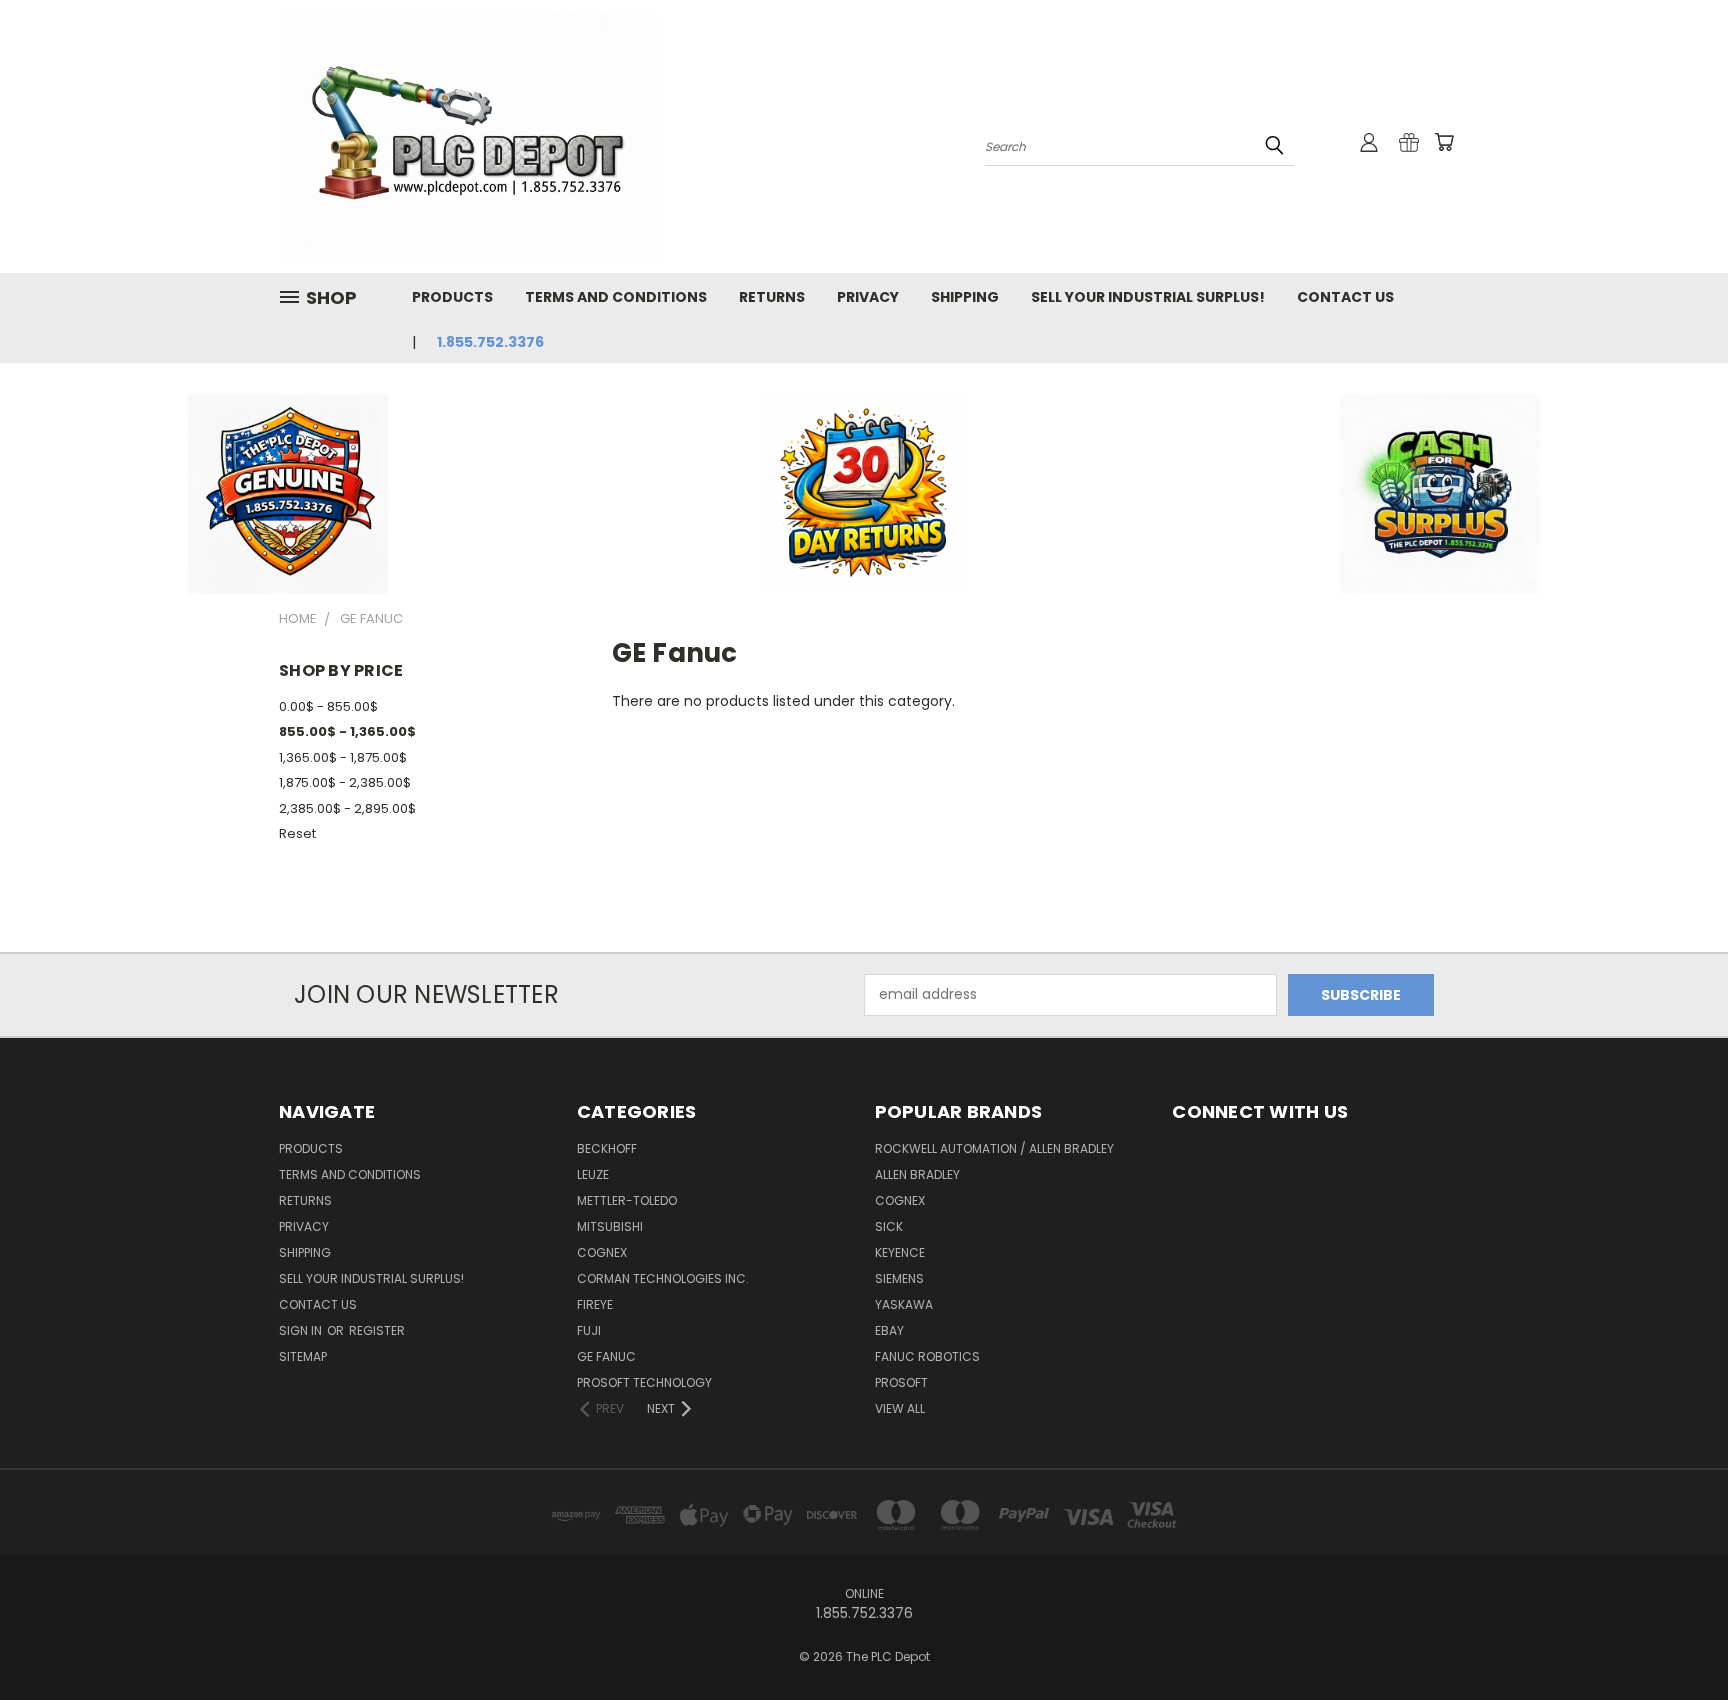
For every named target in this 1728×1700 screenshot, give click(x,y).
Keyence (900, 1252)
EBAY (889, 1330)
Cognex (602, 1252)
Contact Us (1345, 297)
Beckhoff (607, 1148)
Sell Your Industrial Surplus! (1148, 297)
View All (900, 1408)
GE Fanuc (606, 1356)
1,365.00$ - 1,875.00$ (343, 757)
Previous (1675, 1637)
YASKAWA (904, 1304)
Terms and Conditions (616, 297)
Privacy (868, 297)
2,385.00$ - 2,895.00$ (347, 808)
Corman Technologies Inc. (663, 1278)
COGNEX (900, 1200)
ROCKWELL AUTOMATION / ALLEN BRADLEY (994, 1148)
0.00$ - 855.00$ (328, 706)
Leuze (593, 1174)
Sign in (302, 1330)
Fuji (589, 1330)
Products (452, 297)
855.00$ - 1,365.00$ (347, 731)
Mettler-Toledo (627, 1200)
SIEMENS (899, 1278)
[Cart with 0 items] (1444, 142)
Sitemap (303, 1356)
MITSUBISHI (610, 1226)
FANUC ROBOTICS (927, 1356)
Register (377, 1330)
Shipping (965, 297)
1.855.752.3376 (490, 342)
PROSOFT (901, 1382)
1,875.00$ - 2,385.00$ (345, 782)
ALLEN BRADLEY (917, 1174)
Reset (297, 833)
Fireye (595, 1304)
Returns (772, 297)
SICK (889, 1226)
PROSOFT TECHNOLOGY (644, 1382)
